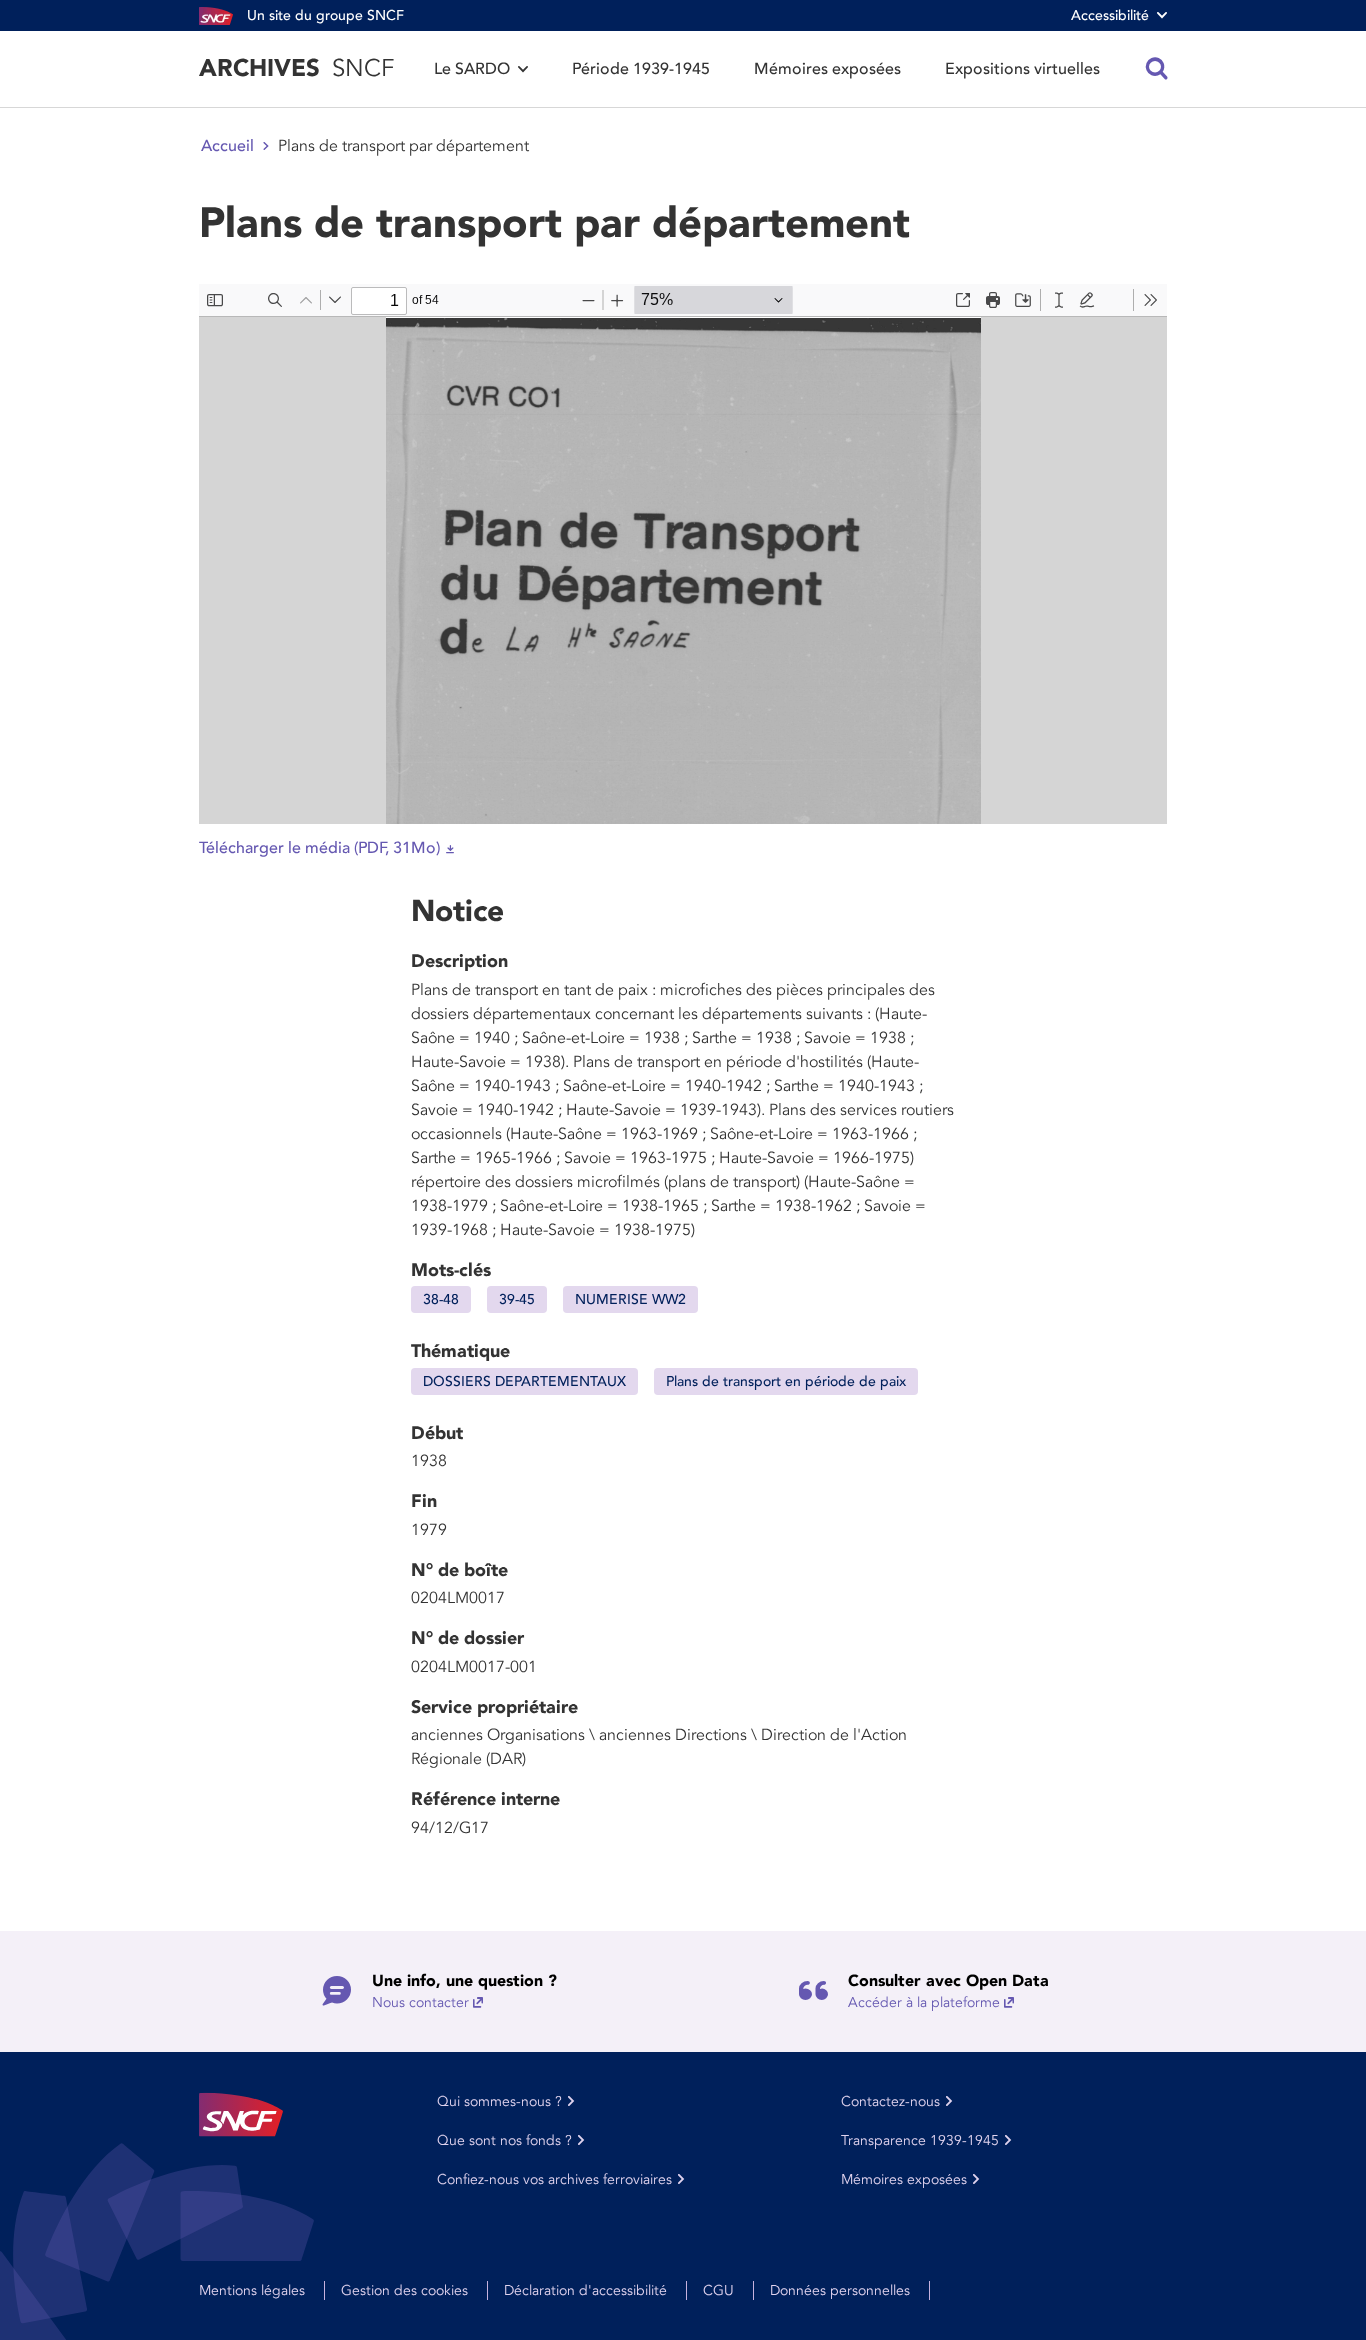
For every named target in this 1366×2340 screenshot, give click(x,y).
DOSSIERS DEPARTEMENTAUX (524, 1381)
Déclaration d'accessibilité (585, 2290)
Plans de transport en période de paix (786, 1381)
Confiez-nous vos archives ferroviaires (554, 2179)
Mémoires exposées (827, 69)
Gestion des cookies (404, 2290)
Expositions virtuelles (1022, 69)
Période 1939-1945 (641, 69)
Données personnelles (840, 2290)
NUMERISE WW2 (630, 1299)
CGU (718, 2290)
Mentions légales (252, 2290)
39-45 (517, 1299)
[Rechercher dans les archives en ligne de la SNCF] (1157, 69)
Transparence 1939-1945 (920, 2140)
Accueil (227, 146)
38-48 (441, 1299)
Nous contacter (420, 2002)
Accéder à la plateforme (924, 2002)
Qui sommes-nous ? (499, 2101)
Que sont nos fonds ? (504, 2140)
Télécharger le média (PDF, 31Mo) (319, 848)
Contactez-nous (890, 2101)
